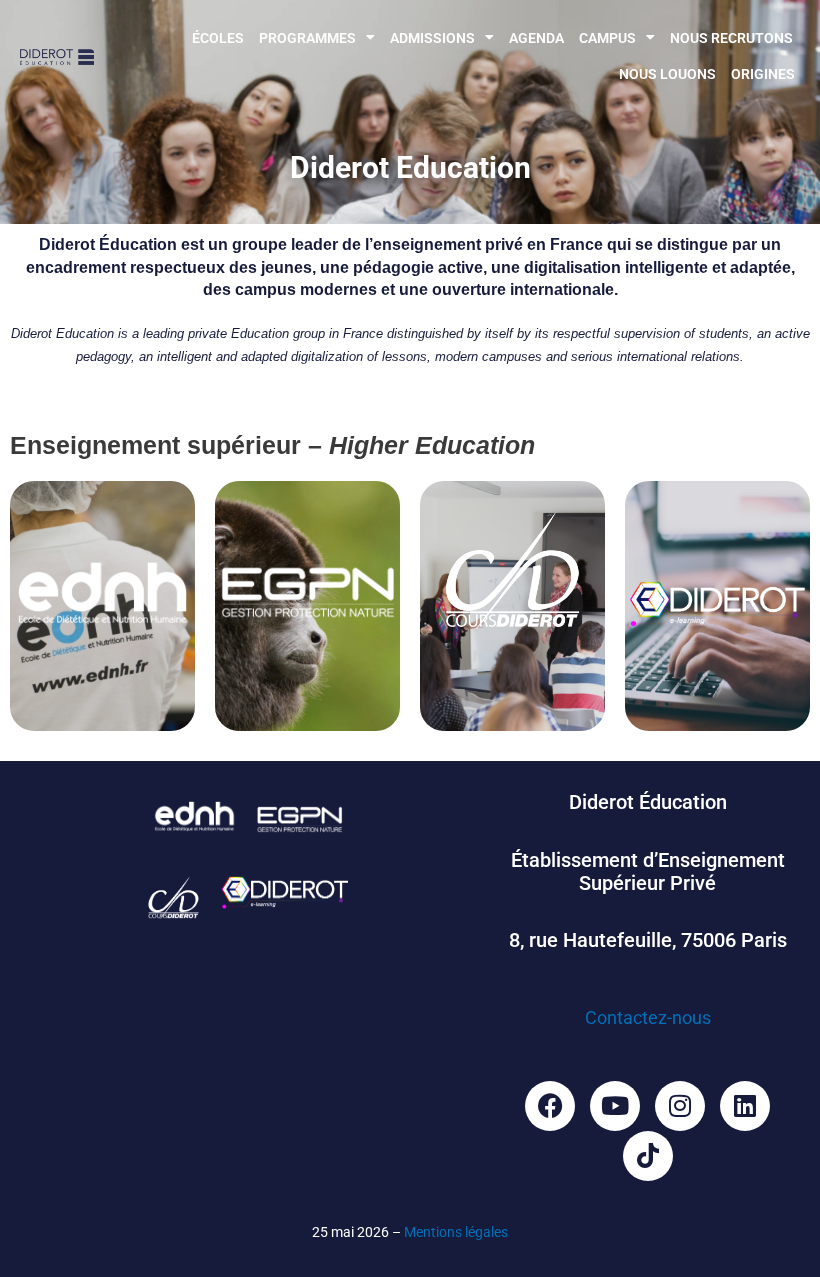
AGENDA (536, 38)
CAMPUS (607, 38)
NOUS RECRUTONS (731, 38)
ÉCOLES (218, 38)
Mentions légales (456, 1232)
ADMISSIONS (432, 38)
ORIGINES (763, 74)
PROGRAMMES (307, 38)
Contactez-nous (648, 1017)
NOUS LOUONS (667, 74)
